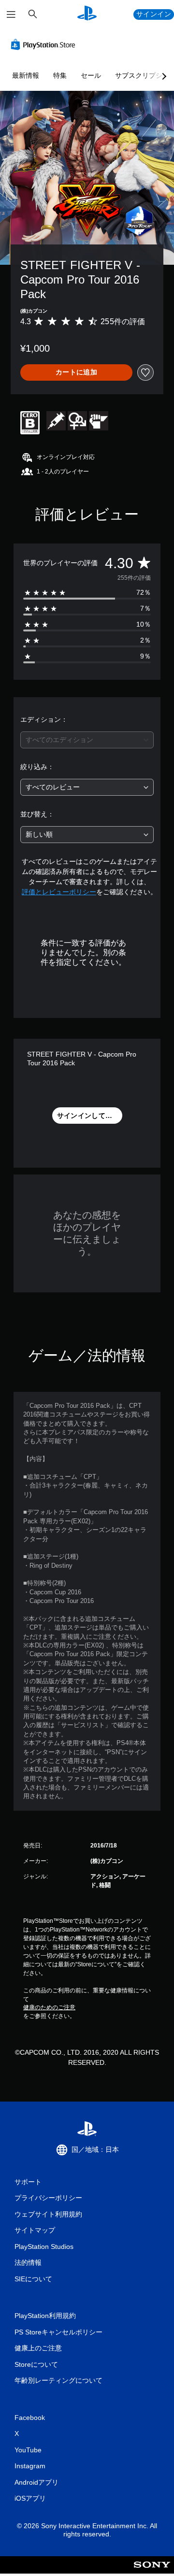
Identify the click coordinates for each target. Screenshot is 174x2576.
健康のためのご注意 (49, 2007)
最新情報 (26, 75)
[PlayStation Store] (45, 44)
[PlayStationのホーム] (87, 14)
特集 (60, 75)
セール (91, 75)
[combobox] (87, 740)
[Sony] (152, 2571)
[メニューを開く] (11, 14)
